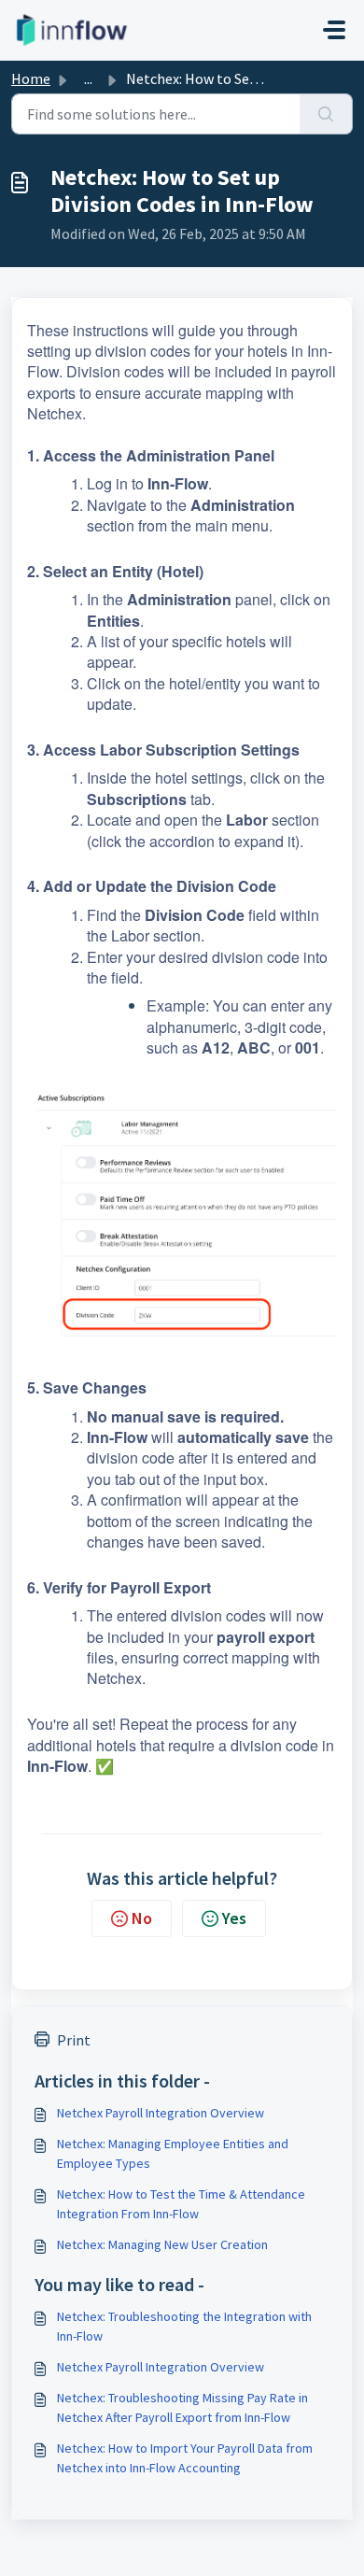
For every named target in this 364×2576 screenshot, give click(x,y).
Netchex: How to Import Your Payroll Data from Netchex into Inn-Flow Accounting (185, 2458)
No (142, 1918)
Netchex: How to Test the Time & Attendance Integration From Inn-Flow (181, 2204)
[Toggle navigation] (334, 30)
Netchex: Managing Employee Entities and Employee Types (173, 2153)
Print (74, 2040)
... (88, 78)
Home (31, 78)
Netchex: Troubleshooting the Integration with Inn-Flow (184, 2326)
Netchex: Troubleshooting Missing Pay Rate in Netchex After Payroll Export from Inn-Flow (182, 2407)
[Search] (326, 114)
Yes (234, 1918)
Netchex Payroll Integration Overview (161, 2113)
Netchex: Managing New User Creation (162, 2244)
